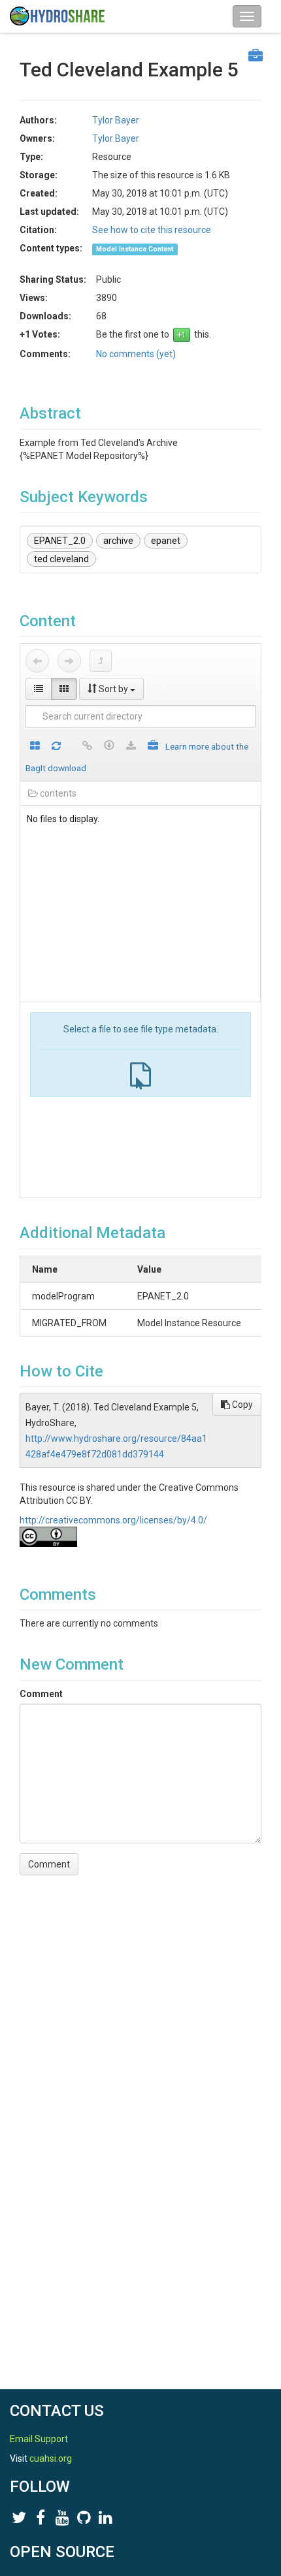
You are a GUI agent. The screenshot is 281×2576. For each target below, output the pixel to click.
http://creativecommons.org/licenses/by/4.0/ (113, 1520)
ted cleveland (61, 559)
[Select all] (35, 747)
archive (118, 541)
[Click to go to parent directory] (101, 661)
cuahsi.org (51, 2458)
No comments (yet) (136, 354)
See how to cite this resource (152, 230)
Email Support (39, 2439)
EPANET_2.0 (60, 541)
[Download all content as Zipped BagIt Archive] (153, 747)
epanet (166, 541)
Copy (241, 1405)
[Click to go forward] (69, 661)
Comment (41, 1694)
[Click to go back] (37, 661)
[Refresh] (56, 747)
